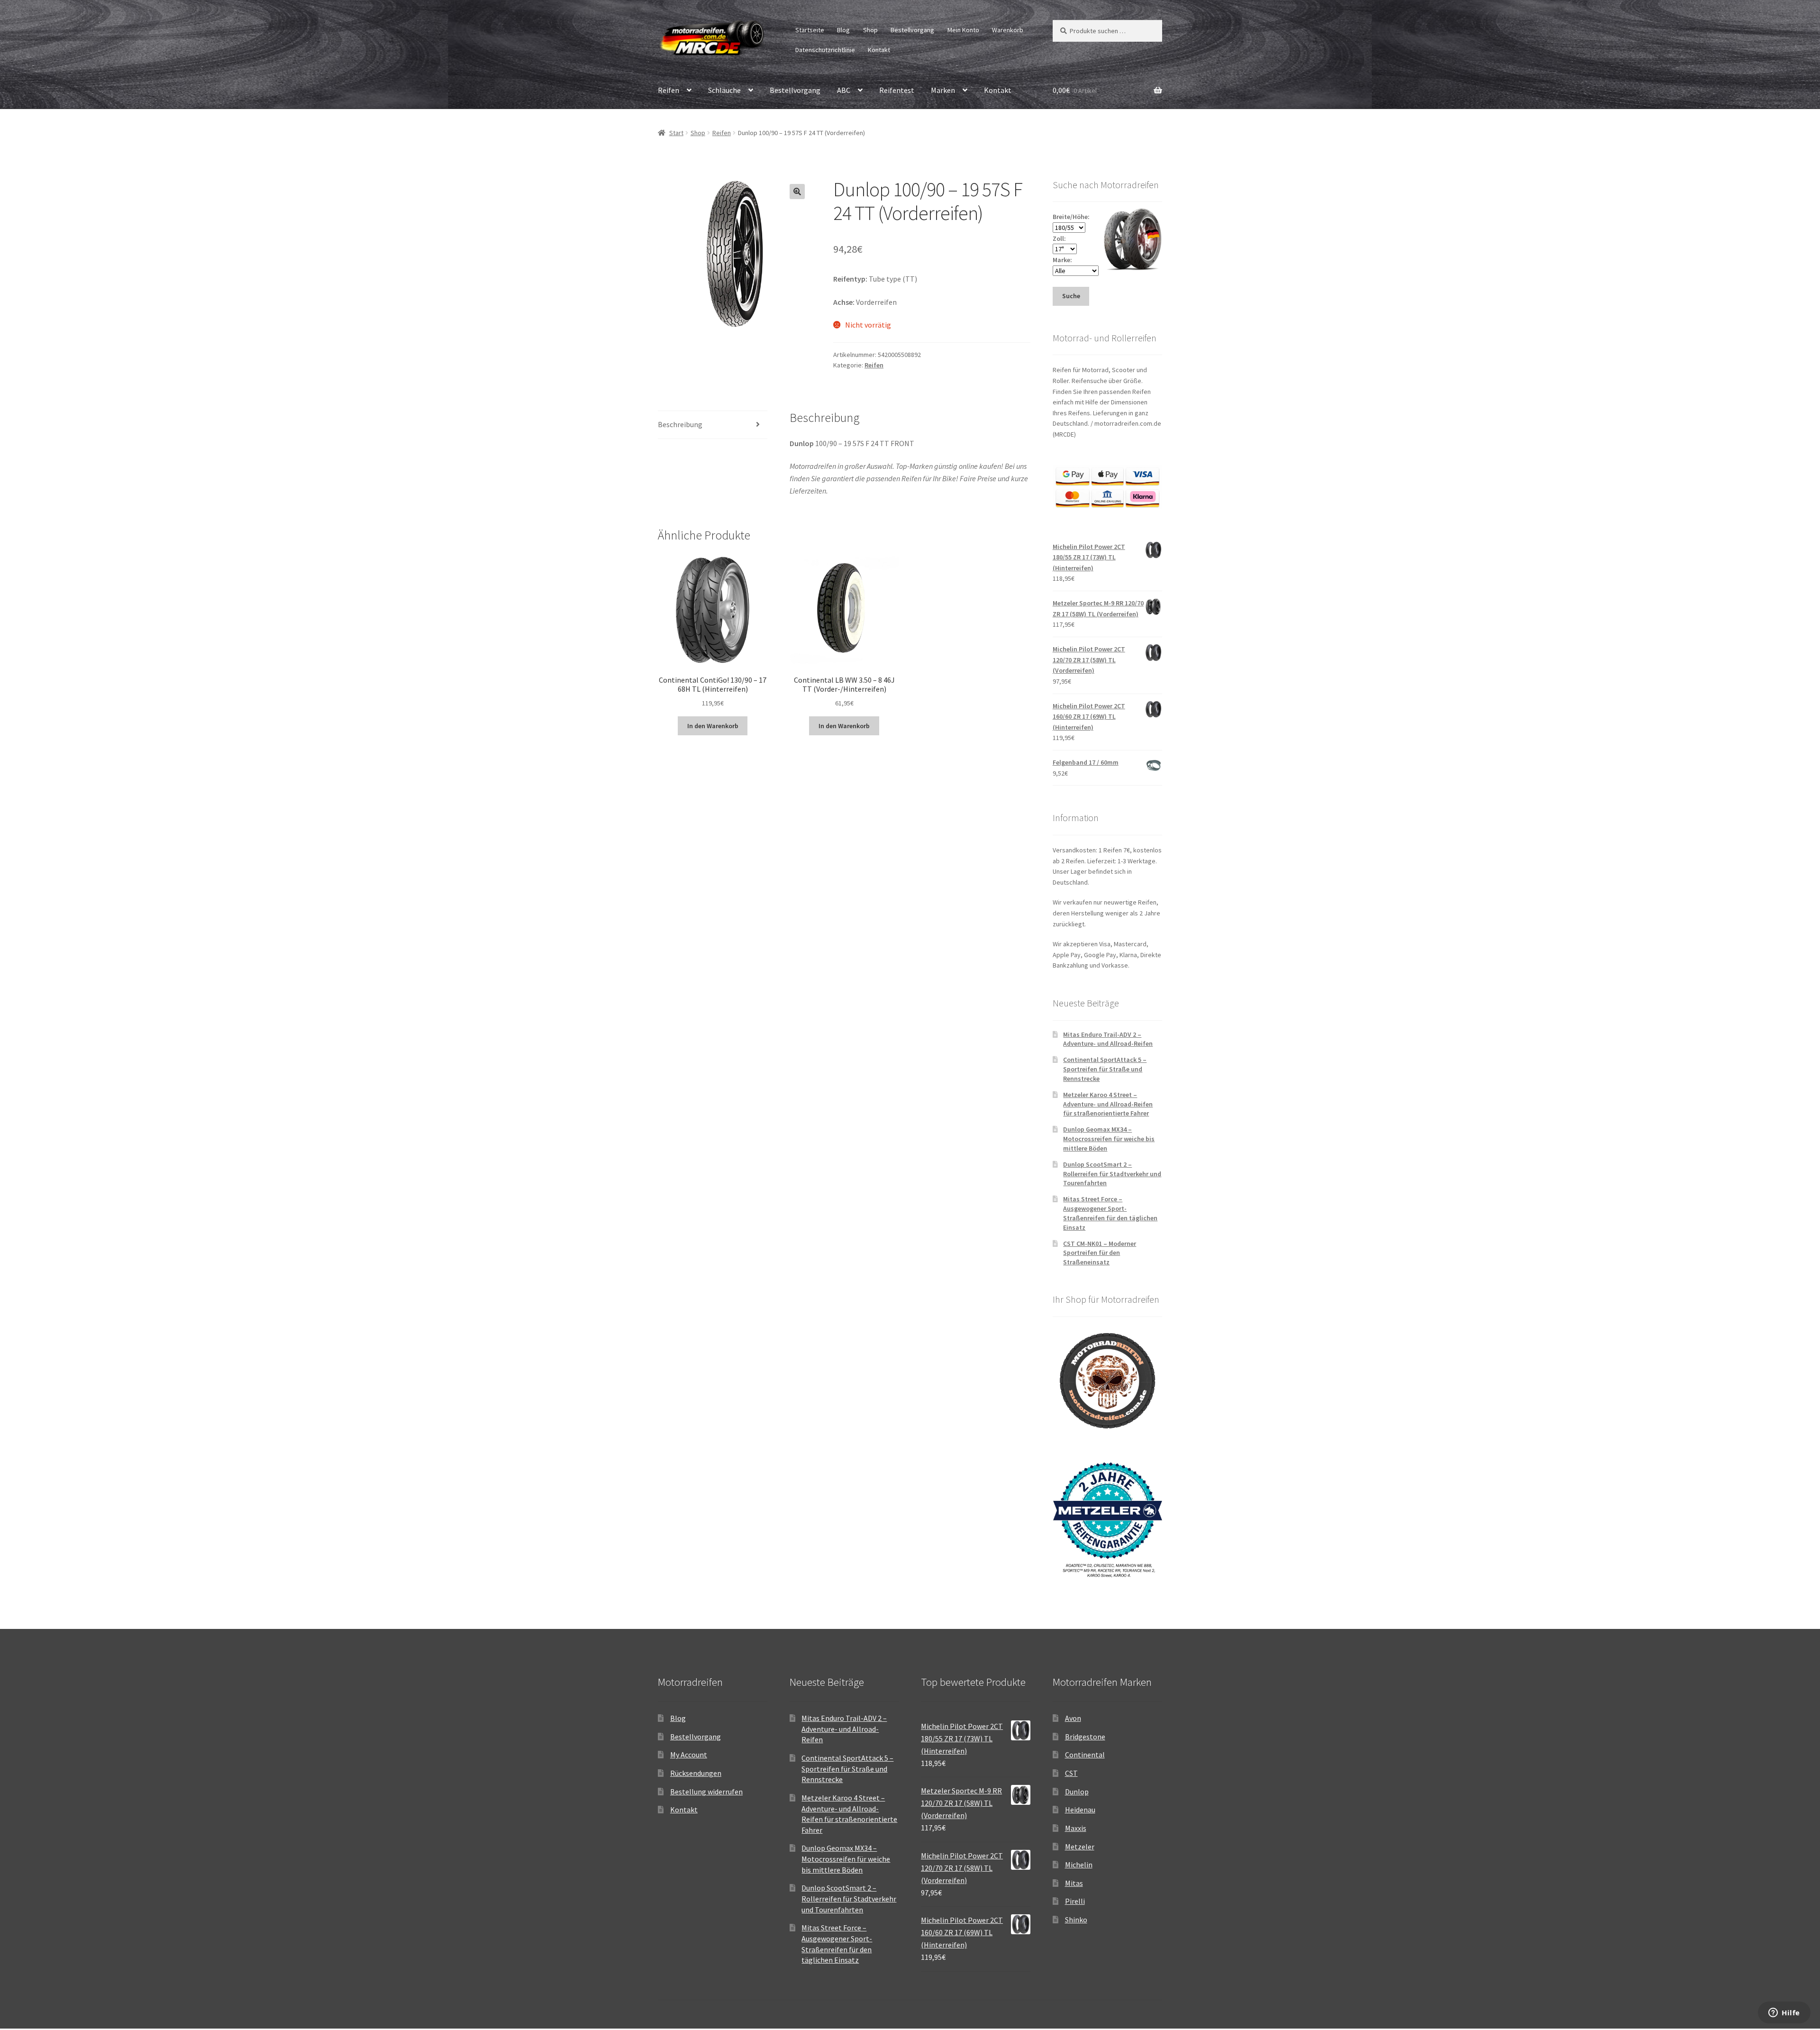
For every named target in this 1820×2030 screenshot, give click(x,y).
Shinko (1076, 1920)
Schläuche (724, 90)
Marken (943, 90)
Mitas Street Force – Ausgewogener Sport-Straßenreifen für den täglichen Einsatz (1110, 1213)
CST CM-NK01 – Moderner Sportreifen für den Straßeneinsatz (1100, 1253)
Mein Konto (963, 30)
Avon (1073, 1718)
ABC (844, 90)
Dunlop (1077, 1792)
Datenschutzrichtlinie (825, 50)
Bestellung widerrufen (706, 1792)
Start (676, 133)
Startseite (810, 30)
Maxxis (1076, 1828)
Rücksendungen (696, 1773)
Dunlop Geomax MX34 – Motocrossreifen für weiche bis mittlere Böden (1109, 1139)
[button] (797, 192)
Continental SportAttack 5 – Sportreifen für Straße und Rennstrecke (1105, 1069)
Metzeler (1080, 1847)
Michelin (1079, 1865)
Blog (843, 30)
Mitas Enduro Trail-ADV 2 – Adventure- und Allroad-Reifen (1108, 1039)
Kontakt (879, 50)
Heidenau (1080, 1810)
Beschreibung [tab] (680, 424)
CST (1071, 1773)
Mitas (1074, 1883)
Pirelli (1075, 1901)
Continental (1085, 1755)
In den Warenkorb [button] (713, 726)
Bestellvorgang (912, 30)
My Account (689, 1755)
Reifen (669, 90)
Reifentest (897, 90)
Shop (870, 30)
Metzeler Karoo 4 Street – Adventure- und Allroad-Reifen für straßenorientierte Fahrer (1108, 1104)
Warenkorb (1008, 30)
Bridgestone (1085, 1737)
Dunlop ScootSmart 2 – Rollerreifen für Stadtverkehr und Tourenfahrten (1112, 1174)
